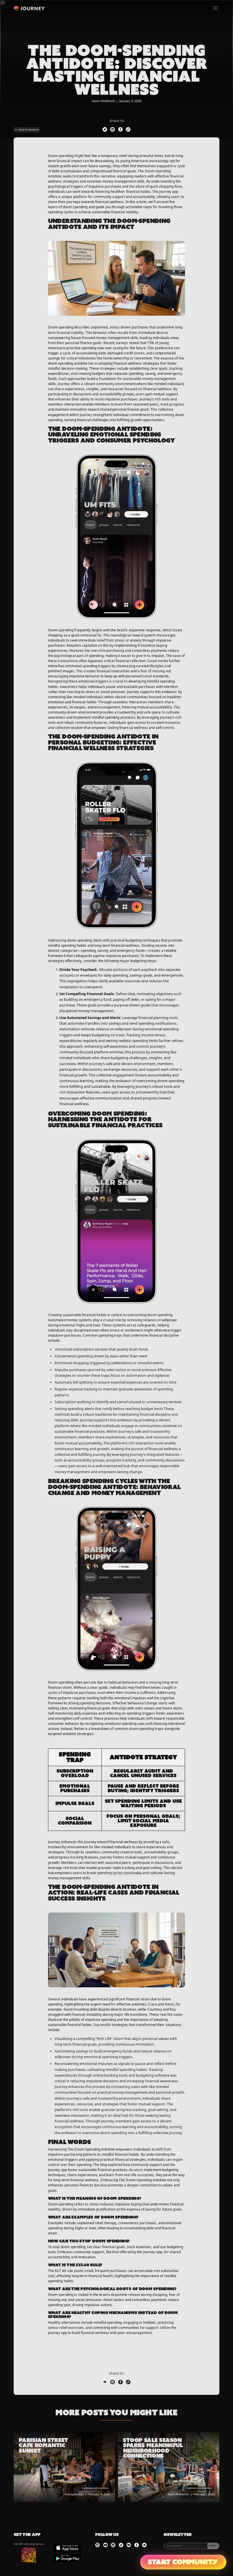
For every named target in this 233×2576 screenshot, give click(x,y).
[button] (216, 8)
